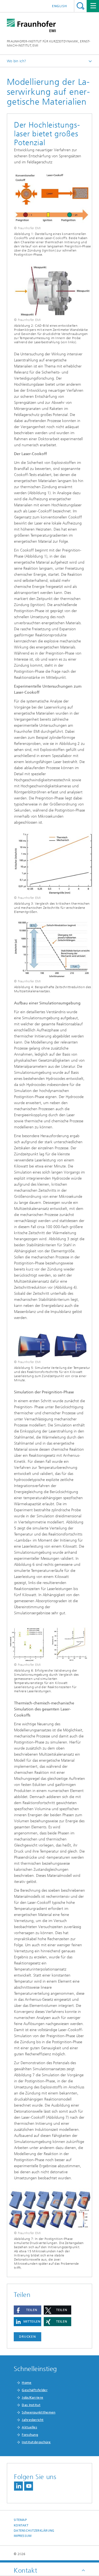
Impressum (23, 2536)
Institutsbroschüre (36, 2442)
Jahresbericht (33, 2420)
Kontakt (21, 2525)
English (60, 6)
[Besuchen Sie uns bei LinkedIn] (18, 2486)
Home (27, 2383)
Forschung (30, 2435)
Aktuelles (29, 2427)
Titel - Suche (80, 6)
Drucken (28, 2337)
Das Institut (31, 2405)
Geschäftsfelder (35, 2390)
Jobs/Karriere (32, 2397)
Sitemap (20, 2520)
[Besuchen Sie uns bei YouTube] (29, 2486)
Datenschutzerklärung (34, 2531)
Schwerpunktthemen (38, 2412)
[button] (28, 2310)
